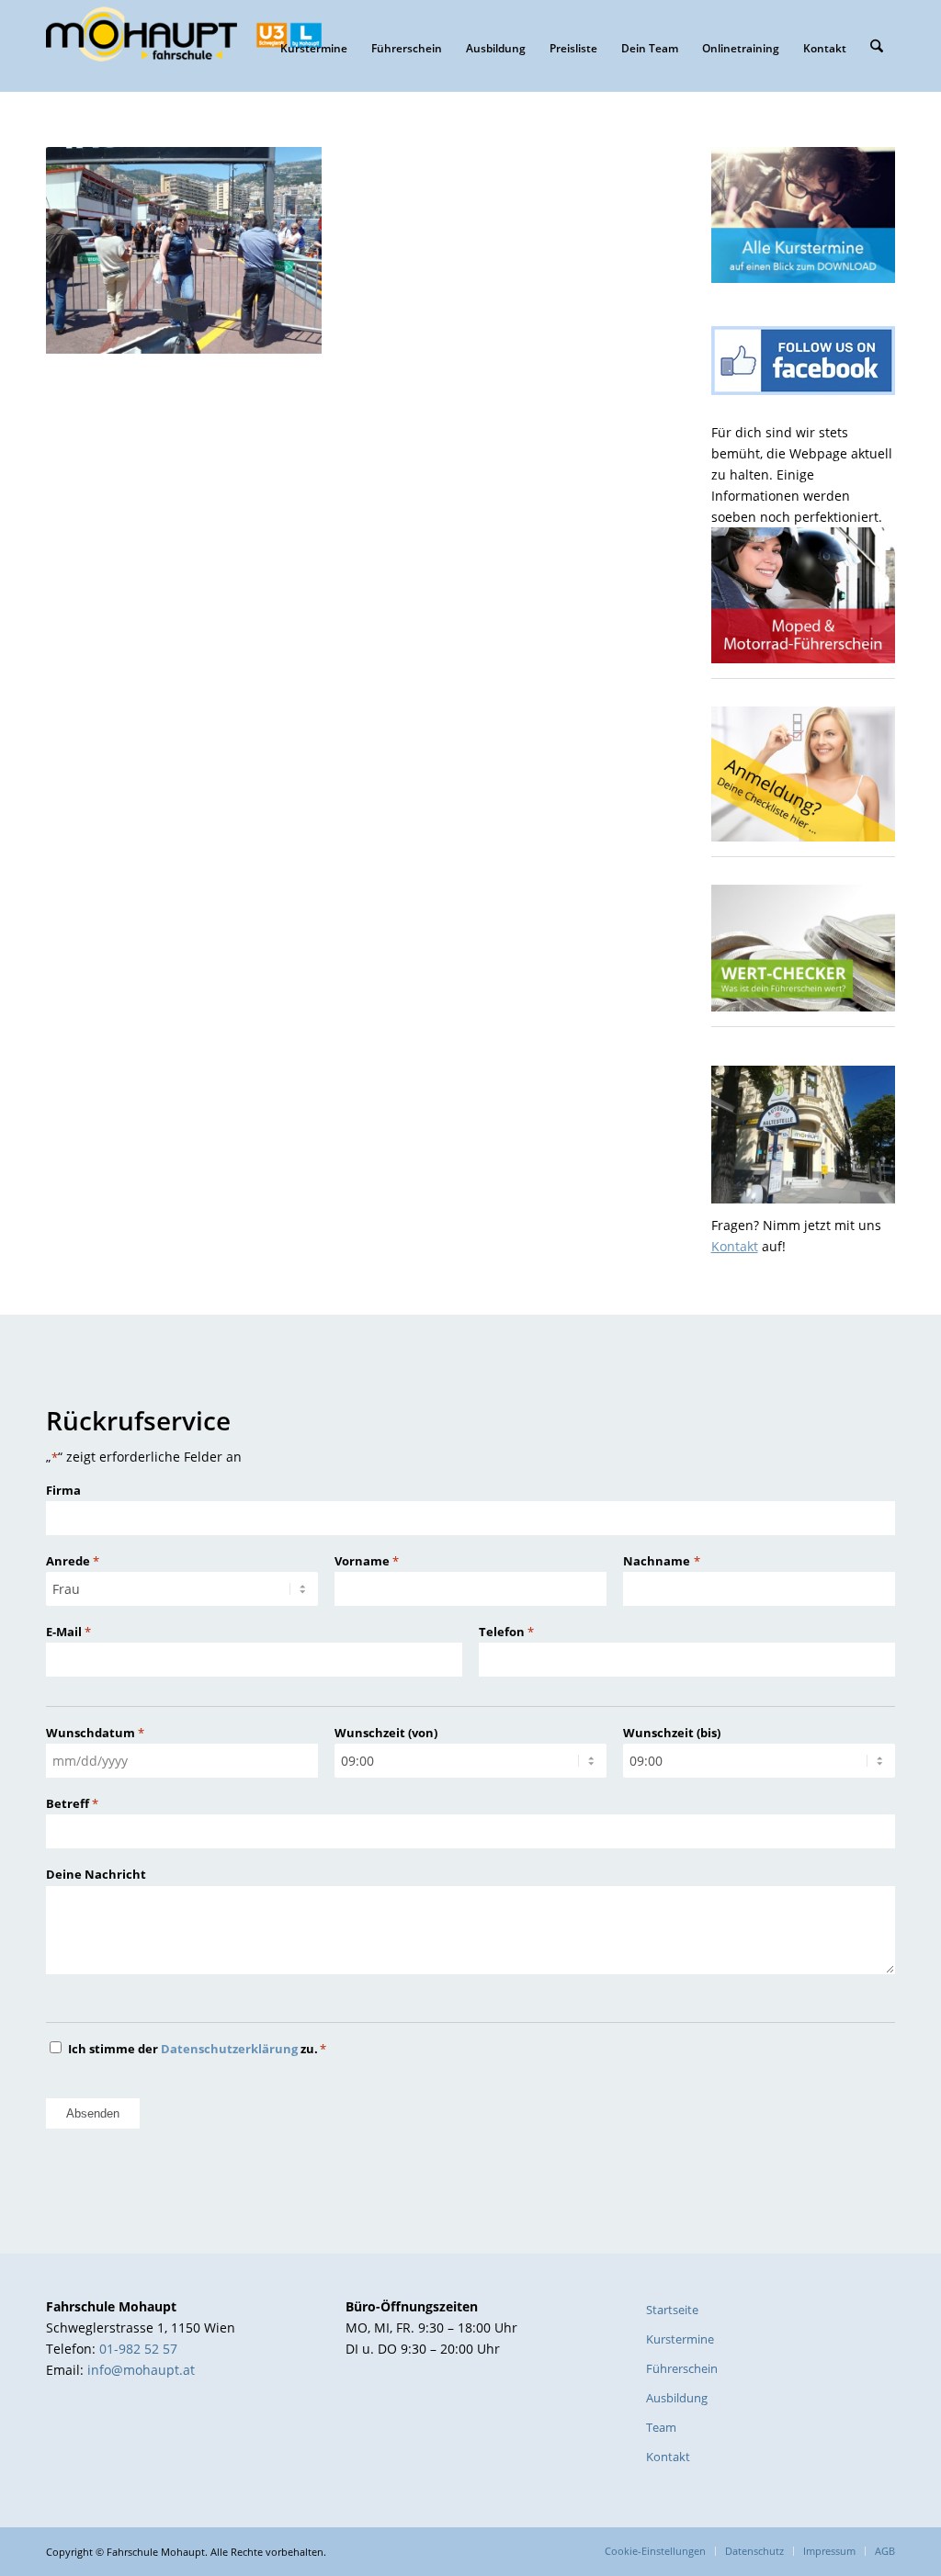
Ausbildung (677, 2398)
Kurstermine (680, 2339)
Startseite (672, 2310)
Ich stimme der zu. (197, 2049)
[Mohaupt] (184, 46)
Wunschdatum (95, 1733)
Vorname (367, 1561)
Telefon (506, 1632)
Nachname (661, 1561)
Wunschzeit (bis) (672, 1733)
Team (661, 2427)
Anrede (73, 1561)
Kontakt (735, 1246)
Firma (63, 1490)
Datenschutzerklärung (229, 2049)
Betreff (72, 1803)
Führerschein (682, 2368)
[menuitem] (314, 46)
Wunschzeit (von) (386, 1733)
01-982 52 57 (138, 2349)
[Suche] (877, 46)
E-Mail (68, 1632)
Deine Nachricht (96, 1874)
